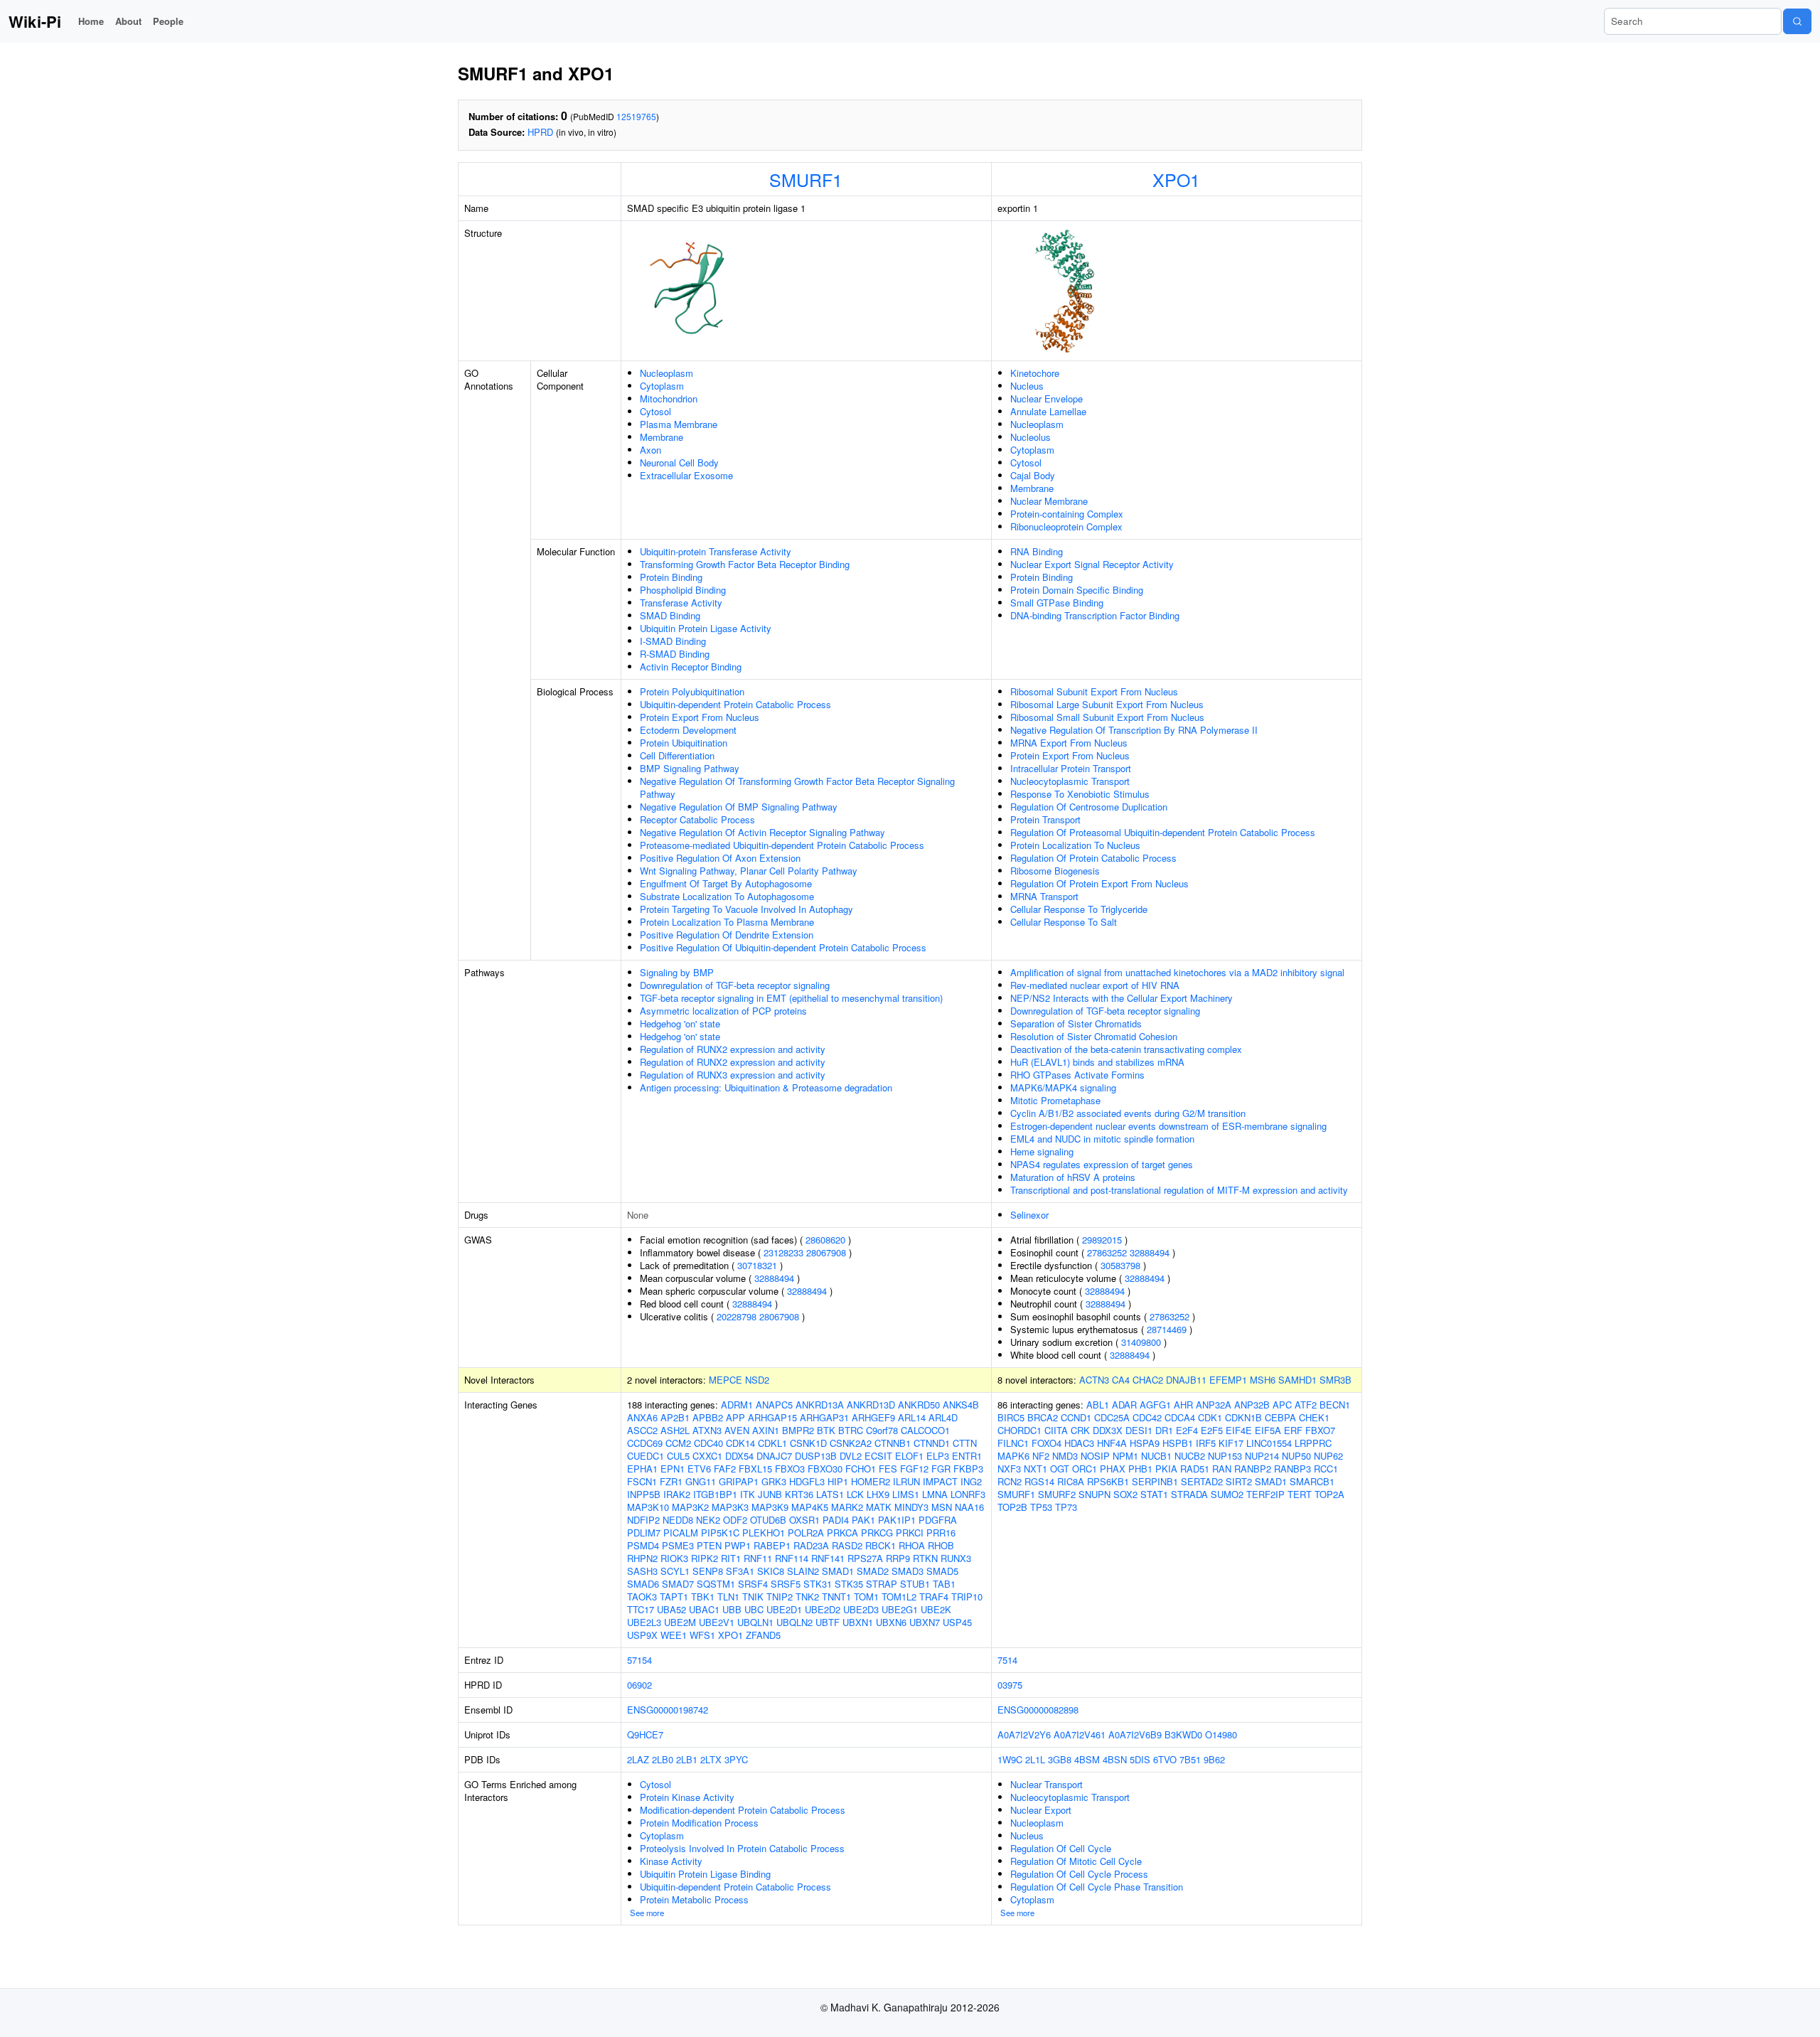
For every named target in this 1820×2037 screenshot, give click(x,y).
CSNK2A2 (851, 1443)
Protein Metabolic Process (694, 1899)
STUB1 (915, 1584)
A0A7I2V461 (1080, 1734)
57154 (639, 1660)
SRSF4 (753, 1584)
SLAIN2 (803, 1571)
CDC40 (708, 1443)
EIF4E (1239, 1430)
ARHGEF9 (873, 1417)
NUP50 (1296, 1456)
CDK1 (1210, 1417)
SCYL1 (675, 1571)
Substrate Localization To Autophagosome (727, 896)
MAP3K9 (770, 1507)
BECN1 (1335, 1405)
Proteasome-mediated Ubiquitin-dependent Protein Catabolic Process (782, 845)
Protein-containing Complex (1067, 514)
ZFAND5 (763, 1635)
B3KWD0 (1183, 1734)
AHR (1183, 1405)
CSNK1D (808, 1443)
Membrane (662, 437)
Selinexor (1029, 1215)
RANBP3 (1292, 1469)
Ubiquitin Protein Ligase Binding (705, 1874)
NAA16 (969, 1507)
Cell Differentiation (677, 755)
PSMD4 (643, 1545)
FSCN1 (642, 1481)
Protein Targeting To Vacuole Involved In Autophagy (746, 909)
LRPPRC (1313, 1443)
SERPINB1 (1155, 1481)
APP (735, 1417)
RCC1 (1326, 1469)
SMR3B (1335, 1380)
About (128, 21)
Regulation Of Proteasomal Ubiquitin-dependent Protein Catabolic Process (1163, 832)
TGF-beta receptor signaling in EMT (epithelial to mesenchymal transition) (791, 998)
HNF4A (1112, 1443)
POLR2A (806, 1533)
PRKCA (842, 1533)
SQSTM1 (716, 1584)
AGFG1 (1155, 1405)
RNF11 (758, 1558)
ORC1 (1085, 1469)
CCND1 (1076, 1417)
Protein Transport (1045, 819)
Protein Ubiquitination (684, 743)
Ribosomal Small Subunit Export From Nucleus (1107, 717)
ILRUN (906, 1481)
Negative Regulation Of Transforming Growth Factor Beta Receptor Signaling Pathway (797, 787)
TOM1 (866, 1597)
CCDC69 (645, 1443)
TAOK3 (642, 1597)
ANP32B (1252, 1405)
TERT (1300, 1494)
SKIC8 (771, 1571)
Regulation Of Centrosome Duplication (1089, 807)
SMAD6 (643, 1584)
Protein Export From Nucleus (700, 717)
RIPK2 (705, 1558)
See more (647, 1913)
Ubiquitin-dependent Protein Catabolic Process (735, 704)
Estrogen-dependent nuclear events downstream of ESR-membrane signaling (1168, 1126)
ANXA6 (642, 1417)
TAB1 (944, 1584)
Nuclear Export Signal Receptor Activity (1092, 564)
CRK (1080, 1430)
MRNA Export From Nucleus (1069, 743)
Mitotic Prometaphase (1055, 1100)
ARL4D (943, 1417)
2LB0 (663, 1759)
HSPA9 (1145, 1443)
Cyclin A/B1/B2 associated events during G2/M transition (1128, 1113)
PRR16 (941, 1533)
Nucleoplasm (667, 373)
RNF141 (828, 1558)
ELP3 (938, 1456)
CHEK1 (1314, 1417)
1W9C (1010, 1759)
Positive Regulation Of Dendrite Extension (727, 935)
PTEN (709, 1545)
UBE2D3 (861, 1609)
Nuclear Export (1041, 1810)
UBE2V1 (717, 1622)
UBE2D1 (784, 1609)
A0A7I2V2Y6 (1024, 1734)
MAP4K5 (810, 1507)
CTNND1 (932, 1443)
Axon (651, 450)
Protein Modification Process (699, 1823)
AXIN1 (766, 1430)
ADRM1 (737, 1405)
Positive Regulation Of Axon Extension (720, 858)
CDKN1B (1243, 1417)
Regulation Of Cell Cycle (1061, 1848)
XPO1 (1176, 179)
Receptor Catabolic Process (697, 819)
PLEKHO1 (764, 1533)
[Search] (1797, 21)
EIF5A (1268, 1430)
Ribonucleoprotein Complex (1066, 526)
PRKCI (910, 1533)
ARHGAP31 (824, 1417)
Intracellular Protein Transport (1071, 768)
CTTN (965, 1443)
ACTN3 (1094, 1380)
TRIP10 (967, 1597)
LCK (855, 1494)
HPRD (540, 132)
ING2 (971, 1481)
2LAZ (638, 1759)
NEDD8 (678, 1520)
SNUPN (1094, 1494)
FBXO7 (1320, 1430)
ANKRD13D (871, 1405)
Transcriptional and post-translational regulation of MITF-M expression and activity (1179, 1190)
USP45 (957, 1622)
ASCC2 (642, 1430)
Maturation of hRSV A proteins (1073, 1177)
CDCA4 (1180, 1417)
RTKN (925, 1558)
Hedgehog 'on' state (680, 1023)
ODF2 (735, 1520)
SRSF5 (786, 1584)
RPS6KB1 (1108, 1481)
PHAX (1113, 1469)
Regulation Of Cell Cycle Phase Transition (1097, 1887)
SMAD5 (942, 1571)
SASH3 (642, 1571)
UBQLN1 (755, 1622)
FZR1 (671, 1481)
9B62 (1214, 1759)
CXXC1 (707, 1456)
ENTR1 (967, 1456)
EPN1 (673, 1469)
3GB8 (1060, 1759)
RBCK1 (880, 1545)
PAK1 (863, 1520)
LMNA (935, 1494)
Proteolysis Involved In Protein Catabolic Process (742, 1848)
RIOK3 (674, 1558)
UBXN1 (858, 1622)
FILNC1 (1013, 1443)
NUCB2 (1190, 1456)
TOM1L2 (899, 1597)
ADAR (1124, 1405)
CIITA (1056, 1430)
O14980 (1221, 1734)
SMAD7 (678, 1584)
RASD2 (847, 1545)
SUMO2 (1227, 1494)
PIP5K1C (720, 1533)
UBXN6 (891, 1622)
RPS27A (865, 1558)
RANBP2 (1253, 1469)
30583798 (1120, 1265)
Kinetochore (1035, 373)
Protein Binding (671, 577)
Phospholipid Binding (683, 590)
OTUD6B (768, 1520)
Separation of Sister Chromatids (1076, 1023)
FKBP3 (968, 1469)
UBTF (828, 1622)
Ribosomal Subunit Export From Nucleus (1094, 691)
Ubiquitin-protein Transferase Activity (716, 551)
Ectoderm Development (688, 730)
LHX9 (878, 1494)
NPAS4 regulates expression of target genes (1102, 1164)
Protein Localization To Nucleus (1075, 845)
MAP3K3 (730, 1507)
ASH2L (675, 1430)
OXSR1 (804, 1520)
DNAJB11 (1186, 1380)
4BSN (1115, 1759)
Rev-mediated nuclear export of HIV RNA (1095, 985)
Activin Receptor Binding (691, 667)
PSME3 (678, 1545)
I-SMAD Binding (673, 641)
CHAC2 (1148, 1380)
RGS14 (1039, 1481)
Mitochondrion (669, 399)
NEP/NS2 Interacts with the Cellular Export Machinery (1122, 998)
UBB (732, 1609)
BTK (826, 1430)
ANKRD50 (919, 1405)
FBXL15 (755, 1469)
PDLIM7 (644, 1533)
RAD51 (1195, 1469)
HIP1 (838, 1481)
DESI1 (1139, 1430)
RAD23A (811, 1545)
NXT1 (1035, 1469)
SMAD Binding (670, 615)
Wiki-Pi (35, 21)
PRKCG (877, 1533)
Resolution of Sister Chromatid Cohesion (1094, 1036)
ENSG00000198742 (668, 1710)
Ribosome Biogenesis (1055, 871)
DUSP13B (816, 1456)
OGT (1060, 1469)
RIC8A (1071, 1481)
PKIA (1166, 1469)
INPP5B (644, 1494)
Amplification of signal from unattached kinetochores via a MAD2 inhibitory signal (1177, 972)
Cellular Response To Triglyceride (1079, 909)
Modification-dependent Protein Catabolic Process (743, 1810)
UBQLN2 (794, 1622)
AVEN (737, 1430)
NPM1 (1125, 1456)
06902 (639, 1685)
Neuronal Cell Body (679, 463)
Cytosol (655, 411)
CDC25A (1112, 1417)
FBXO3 (790, 1469)
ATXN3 (707, 1430)
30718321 (757, 1265)
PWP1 (738, 1545)
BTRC (851, 1430)
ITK (748, 1494)
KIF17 (1231, 1443)
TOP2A (1329, 1494)
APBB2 (708, 1417)
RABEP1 (772, 1545)
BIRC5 (1011, 1417)
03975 (1010, 1685)
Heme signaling (1042, 1151)
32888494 (774, 1278)
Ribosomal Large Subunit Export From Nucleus (1107, 704)
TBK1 (703, 1597)
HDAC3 (1079, 1443)
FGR (941, 1469)
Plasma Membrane (679, 424)
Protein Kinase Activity (687, 1797)
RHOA (912, 1545)
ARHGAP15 (772, 1417)
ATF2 (1306, 1405)
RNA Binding (1037, 551)
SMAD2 (873, 1571)
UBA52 (671, 1609)
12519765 (636, 116)
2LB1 (687, 1759)
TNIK (753, 1597)
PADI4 (836, 1520)
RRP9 (898, 1558)
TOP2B (1012, 1507)
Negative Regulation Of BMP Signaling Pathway (739, 807)
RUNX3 (956, 1558)
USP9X (642, 1635)
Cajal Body (1033, 475)
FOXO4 (1046, 1443)
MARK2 (847, 1507)
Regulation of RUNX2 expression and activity (733, 1049)
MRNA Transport (1044, 896)
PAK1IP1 (897, 1520)
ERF (1293, 1430)
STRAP (882, 1584)
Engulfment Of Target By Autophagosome (726, 883)
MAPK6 (1013, 1456)
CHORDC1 (1019, 1430)
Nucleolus (1031, 437)
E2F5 (1212, 1430)
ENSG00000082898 (1038, 1710)
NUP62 (1328, 1456)
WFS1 (702, 1635)
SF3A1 (740, 1571)
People (168, 21)
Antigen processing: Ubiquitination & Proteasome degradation (766, 1087)
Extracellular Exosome (686, 475)
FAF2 (725, 1469)
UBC (754, 1609)
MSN (942, 1507)
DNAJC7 (774, 1456)
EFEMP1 (1228, 1380)
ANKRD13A (820, 1405)
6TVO (1165, 1759)
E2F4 (1187, 1430)
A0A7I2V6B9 (1135, 1734)
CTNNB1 (893, 1443)
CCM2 (678, 1443)
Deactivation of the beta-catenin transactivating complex (1126, 1049)
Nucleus (1027, 386)
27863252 (1107, 1252)
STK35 (849, 1584)
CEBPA (1280, 1417)
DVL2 (851, 1456)
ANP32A (1214, 1405)
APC (1282, 1405)
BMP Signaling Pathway (690, 768)
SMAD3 (908, 1571)
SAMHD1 (1297, 1380)
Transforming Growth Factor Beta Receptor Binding (745, 564)
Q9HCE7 (645, 1734)
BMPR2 (798, 1430)
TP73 (1066, 1507)
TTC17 (641, 1609)
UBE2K (936, 1609)
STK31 (818, 1584)
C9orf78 (882, 1430)
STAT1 (1154, 1494)
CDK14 (740, 1443)
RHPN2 (642, 1558)
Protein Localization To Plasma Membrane (727, 922)
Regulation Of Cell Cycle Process (1079, 1874)
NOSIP (1095, 1456)
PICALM (681, 1533)
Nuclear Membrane (1049, 501)
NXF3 (1009, 1469)
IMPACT (940, 1481)
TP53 (1041, 1507)
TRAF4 (934, 1597)
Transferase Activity (681, 603)
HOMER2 (871, 1481)
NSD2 (757, 1380)
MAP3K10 (648, 1507)
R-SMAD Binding (675, 654)
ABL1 (1098, 1405)
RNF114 (792, 1558)
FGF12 (914, 1469)
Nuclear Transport (1046, 1784)
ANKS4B (961, 1405)
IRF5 (1206, 1443)
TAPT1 (674, 1597)
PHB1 (1140, 1469)
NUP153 (1225, 1456)
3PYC (736, 1759)
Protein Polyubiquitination (692, 691)
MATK (879, 1507)
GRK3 (774, 1481)
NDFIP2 (643, 1520)
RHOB (941, 1545)
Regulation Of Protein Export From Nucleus (1099, 883)
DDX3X (1108, 1430)
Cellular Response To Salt (1064, 922)
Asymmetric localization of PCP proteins (723, 1011)
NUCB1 (1156, 1456)
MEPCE (726, 1380)
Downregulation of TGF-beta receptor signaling (735, 985)
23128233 (783, 1252)
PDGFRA (938, 1520)
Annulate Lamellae (1048, 411)
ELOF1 (909, 1456)
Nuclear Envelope (1046, 399)
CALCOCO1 (925, 1430)
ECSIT (878, 1456)
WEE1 (674, 1635)
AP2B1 (675, 1417)
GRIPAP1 (739, 1481)
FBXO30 (825, 1469)
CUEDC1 (646, 1456)
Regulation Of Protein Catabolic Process (1093, 858)
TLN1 (728, 1597)
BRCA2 (1043, 1417)
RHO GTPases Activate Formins (1077, 1075)
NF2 (1041, 1456)
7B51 (1190, 1759)
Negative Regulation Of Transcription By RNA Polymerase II (1134, 730)
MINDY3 (911, 1507)
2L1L (1035, 1759)
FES (888, 1469)
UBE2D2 (823, 1609)
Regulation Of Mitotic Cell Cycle (1076, 1861)
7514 (1007, 1660)
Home (91, 21)
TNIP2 (780, 1597)
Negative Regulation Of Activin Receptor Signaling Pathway (762, 832)
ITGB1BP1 (715, 1494)
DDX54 (739, 1456)
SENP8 (708, 1571)
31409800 (1141, 1342)
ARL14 (912, 1417)
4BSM (1087, 1759)
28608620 (825, 1240)
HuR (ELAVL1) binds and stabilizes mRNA (1097, 1062)
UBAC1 (704, 1609)
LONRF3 (968, 1494)
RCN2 (1010, 1481)
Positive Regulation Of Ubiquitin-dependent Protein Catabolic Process (783, 947)
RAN (1222, 1469)
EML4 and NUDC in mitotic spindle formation (1102, 1139)
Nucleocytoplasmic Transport (1070, 781)
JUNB (770, 1494)
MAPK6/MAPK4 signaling (1063, 1087)
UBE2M (680, 1622)
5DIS (1140, 1759)
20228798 (737, 1316)
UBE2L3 (644, 1622)
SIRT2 (1239, 1481)
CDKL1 (772, 1443)
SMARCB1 (1312, 1481)
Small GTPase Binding (1057, 603)
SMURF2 (1057, 1494)
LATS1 (830, 1494)
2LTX (711, 1759)
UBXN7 (925, 1622)
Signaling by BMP (677, 972)
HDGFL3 (807, 1481)
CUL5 (678, 1456)
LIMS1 (906, 1494)
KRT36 (799, 1494)
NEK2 (708, 1520)
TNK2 (807, 1597)
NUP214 (1262, 1456)
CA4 (1121, 1380)
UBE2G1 (900, 1609)
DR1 (1164, 1430)
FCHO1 (861, 1469)
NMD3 (1065, 1456)
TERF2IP (1265, 1494)
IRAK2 (677, 1494)
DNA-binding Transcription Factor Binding (1095, 615)
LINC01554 (1269, 1443)
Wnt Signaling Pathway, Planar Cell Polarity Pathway (749, 871)
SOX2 (1125, 1494)
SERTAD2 (1202, 1481)
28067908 (826, 1252)
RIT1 (731, 1558)
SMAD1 (838, 1571)
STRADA (1189, 1494)
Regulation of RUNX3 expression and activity (733, 1075)
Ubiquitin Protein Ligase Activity (706, 628)
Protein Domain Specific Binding (1077, 590)
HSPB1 (1178, 1443)
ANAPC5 (774, 1405)
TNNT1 (836, 1597)
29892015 (1102, 1240)
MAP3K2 (690, 1507)
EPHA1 (642, 1469)
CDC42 (1147, 1417)
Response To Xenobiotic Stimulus (1080, 794)
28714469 (1167, 1329)
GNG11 (701, 1481)
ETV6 (699, 1469)
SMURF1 (806, 179)
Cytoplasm (662, 386)
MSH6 (1263, 1380)
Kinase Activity (671, 1861)
